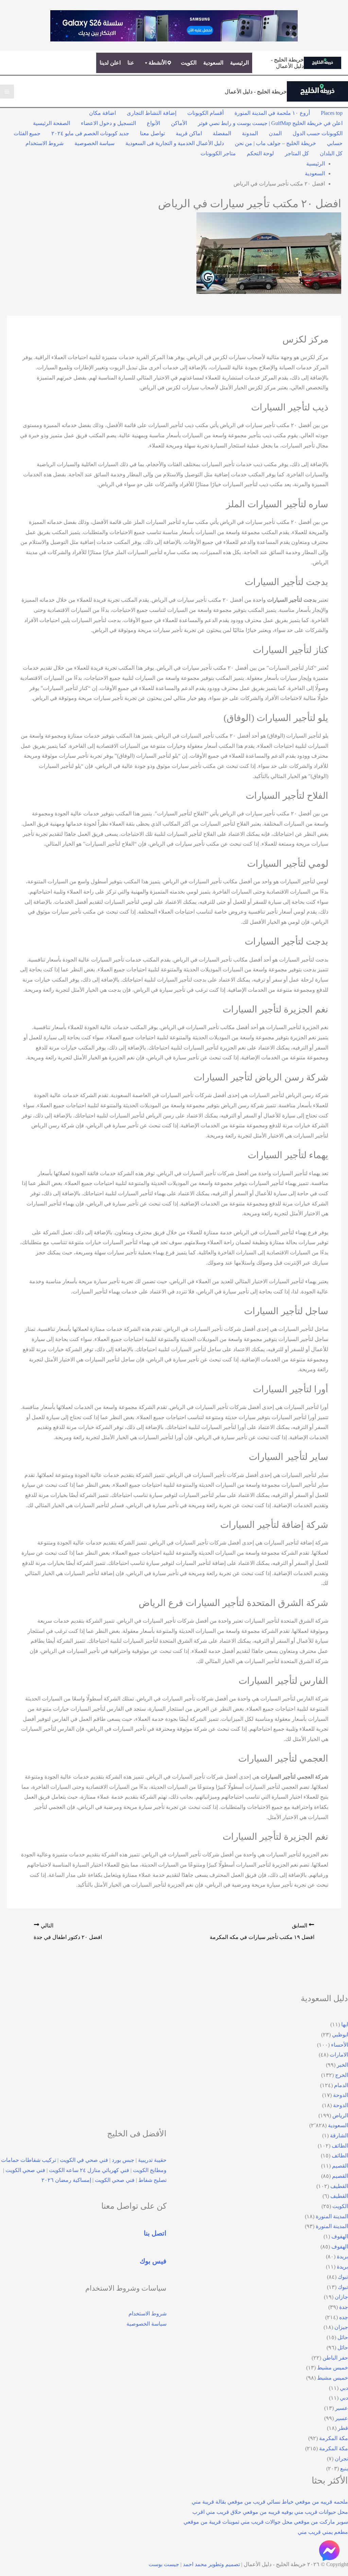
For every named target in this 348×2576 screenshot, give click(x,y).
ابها (345, 2024)
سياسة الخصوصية (94, 143)
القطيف (339, 2186)
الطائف (340, 2146)
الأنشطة (158, 63)
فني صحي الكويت (25, 2170)
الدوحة (341, 2095)
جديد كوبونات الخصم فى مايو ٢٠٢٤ (90, 133)
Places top (332, 113)
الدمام (341, 2085)
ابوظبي (340, 2035)
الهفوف (340, 2236)
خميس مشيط (333, 2368)
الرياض (340, 2115)
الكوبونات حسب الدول (318, 133)
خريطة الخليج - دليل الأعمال (256, 92)
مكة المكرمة (334, 2438)
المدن (275, 133)
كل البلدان (331, 153)
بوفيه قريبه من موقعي (268, 2512)
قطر (343, 2428)
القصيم (340, 2166)
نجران (341, 2459)
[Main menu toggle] (7, 92)
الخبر (342, 2065)
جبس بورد (123, 2160)
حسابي (335, 143)
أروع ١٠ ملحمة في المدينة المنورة (272, 113)
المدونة (250, 133)
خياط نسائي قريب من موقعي (260, 2502)
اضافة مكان (102, 113)
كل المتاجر (297, 153)
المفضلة (222, 133)
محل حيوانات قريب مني (321, 2512)
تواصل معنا (152, 133)
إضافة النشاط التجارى (152, 113)
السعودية (213, 63)
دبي (344, 2388)
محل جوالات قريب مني (267, 2522)
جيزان (341, 2327)
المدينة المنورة (332, 2216)
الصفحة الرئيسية (51, 123)
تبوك (343, 2277)
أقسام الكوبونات (205, 113)
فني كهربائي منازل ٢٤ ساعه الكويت (89, 2170)
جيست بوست (164, 2564)
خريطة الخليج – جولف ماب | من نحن (275, 143)
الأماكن (179, 123)
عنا (131, 63)
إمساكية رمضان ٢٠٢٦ (66, 2180)
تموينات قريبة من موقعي (211, 2522)
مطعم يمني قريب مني (323, 2532)
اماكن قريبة (189, 133)
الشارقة (339, 2136)
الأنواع (153, 123)
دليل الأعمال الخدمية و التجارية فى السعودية (175, 143)
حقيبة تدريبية (152, 2160)
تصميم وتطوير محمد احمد (211, 2564)
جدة (344, 2307)
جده (344, 2317)
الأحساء (340, 2045)
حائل (343, 2337)
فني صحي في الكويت (84, 2160)
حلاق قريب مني (224, 2512)
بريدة (342, 2256)
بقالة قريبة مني (209, 2502)
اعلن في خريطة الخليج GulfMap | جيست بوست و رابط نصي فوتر (270, 123)
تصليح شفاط (152, 2180)
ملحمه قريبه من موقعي (321, 2502)
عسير (342, 2408)
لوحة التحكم (260, 153)
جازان (341, 2297)
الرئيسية (239, 63)
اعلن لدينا (110, 63)
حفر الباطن (335, 2358)
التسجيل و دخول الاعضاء (108, 123)
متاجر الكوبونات (218, 153)
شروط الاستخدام (45, 143)
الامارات (339, 2055)
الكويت (189, 63)
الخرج (342, 2075)
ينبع (344, 2468)
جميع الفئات (27, 133)
